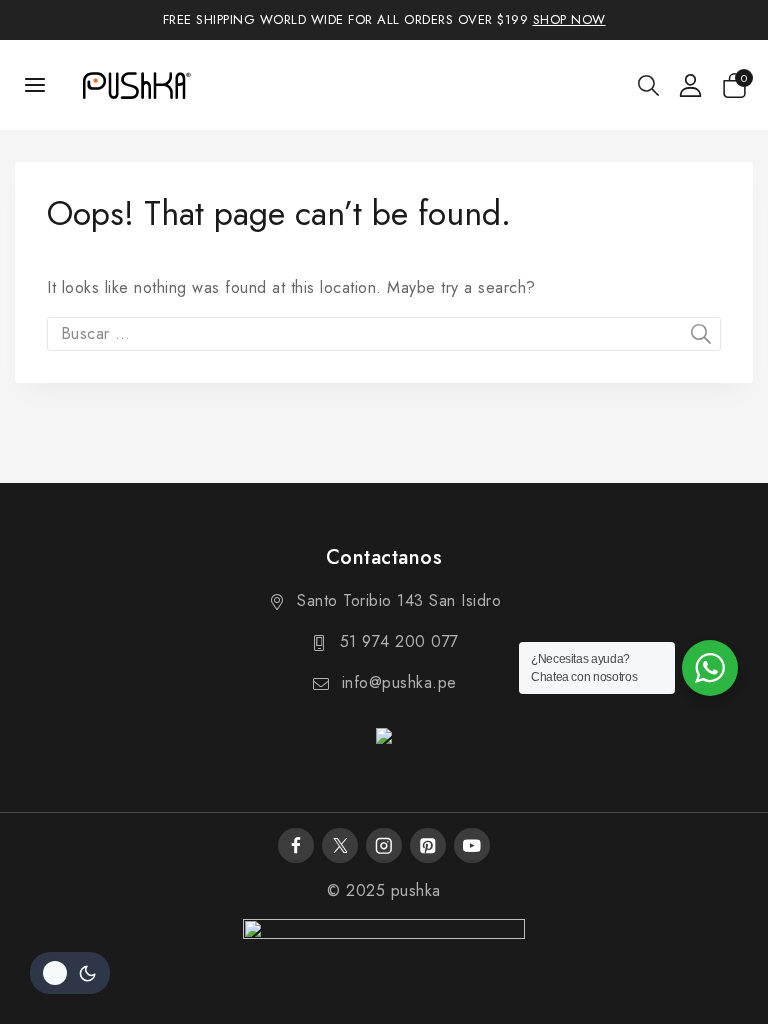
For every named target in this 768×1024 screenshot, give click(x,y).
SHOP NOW (569, 19)
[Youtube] (471, 845)
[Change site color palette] (70, 973)
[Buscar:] (384, 333)
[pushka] (136, 85)
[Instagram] (383, 845)
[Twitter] (339, 845)
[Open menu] (35, 84)
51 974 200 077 (399, 641)
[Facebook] (295, 845)
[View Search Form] (648, 85)
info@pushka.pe (399, 682)
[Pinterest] (427, 845)
